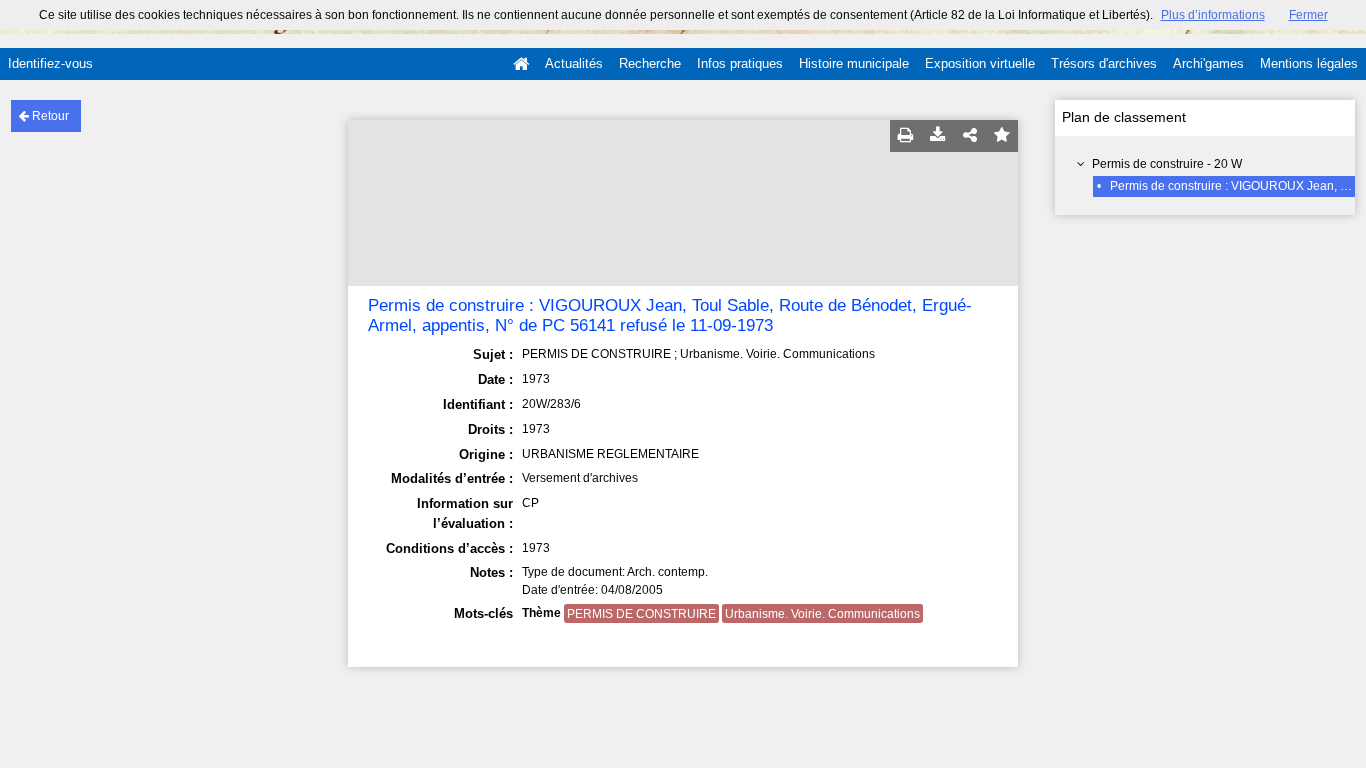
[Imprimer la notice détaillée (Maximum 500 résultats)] (906, 136)
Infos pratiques (740, 63)
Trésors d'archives (1104, 63)
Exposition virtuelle (980, 63)
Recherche (650, 63)
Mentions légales (1309, 63)
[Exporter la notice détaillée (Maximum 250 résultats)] (938, 136)
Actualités (574, 63)
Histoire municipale (854, 63)
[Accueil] (521, 64)
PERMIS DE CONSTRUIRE (641, 614)
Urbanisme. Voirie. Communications (822, 614)
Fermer (1308, 15)
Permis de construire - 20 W (1167, 164)
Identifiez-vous (50, 63)
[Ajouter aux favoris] (1002, 136)
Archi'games (1208, 63)
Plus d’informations (1213, 15)
